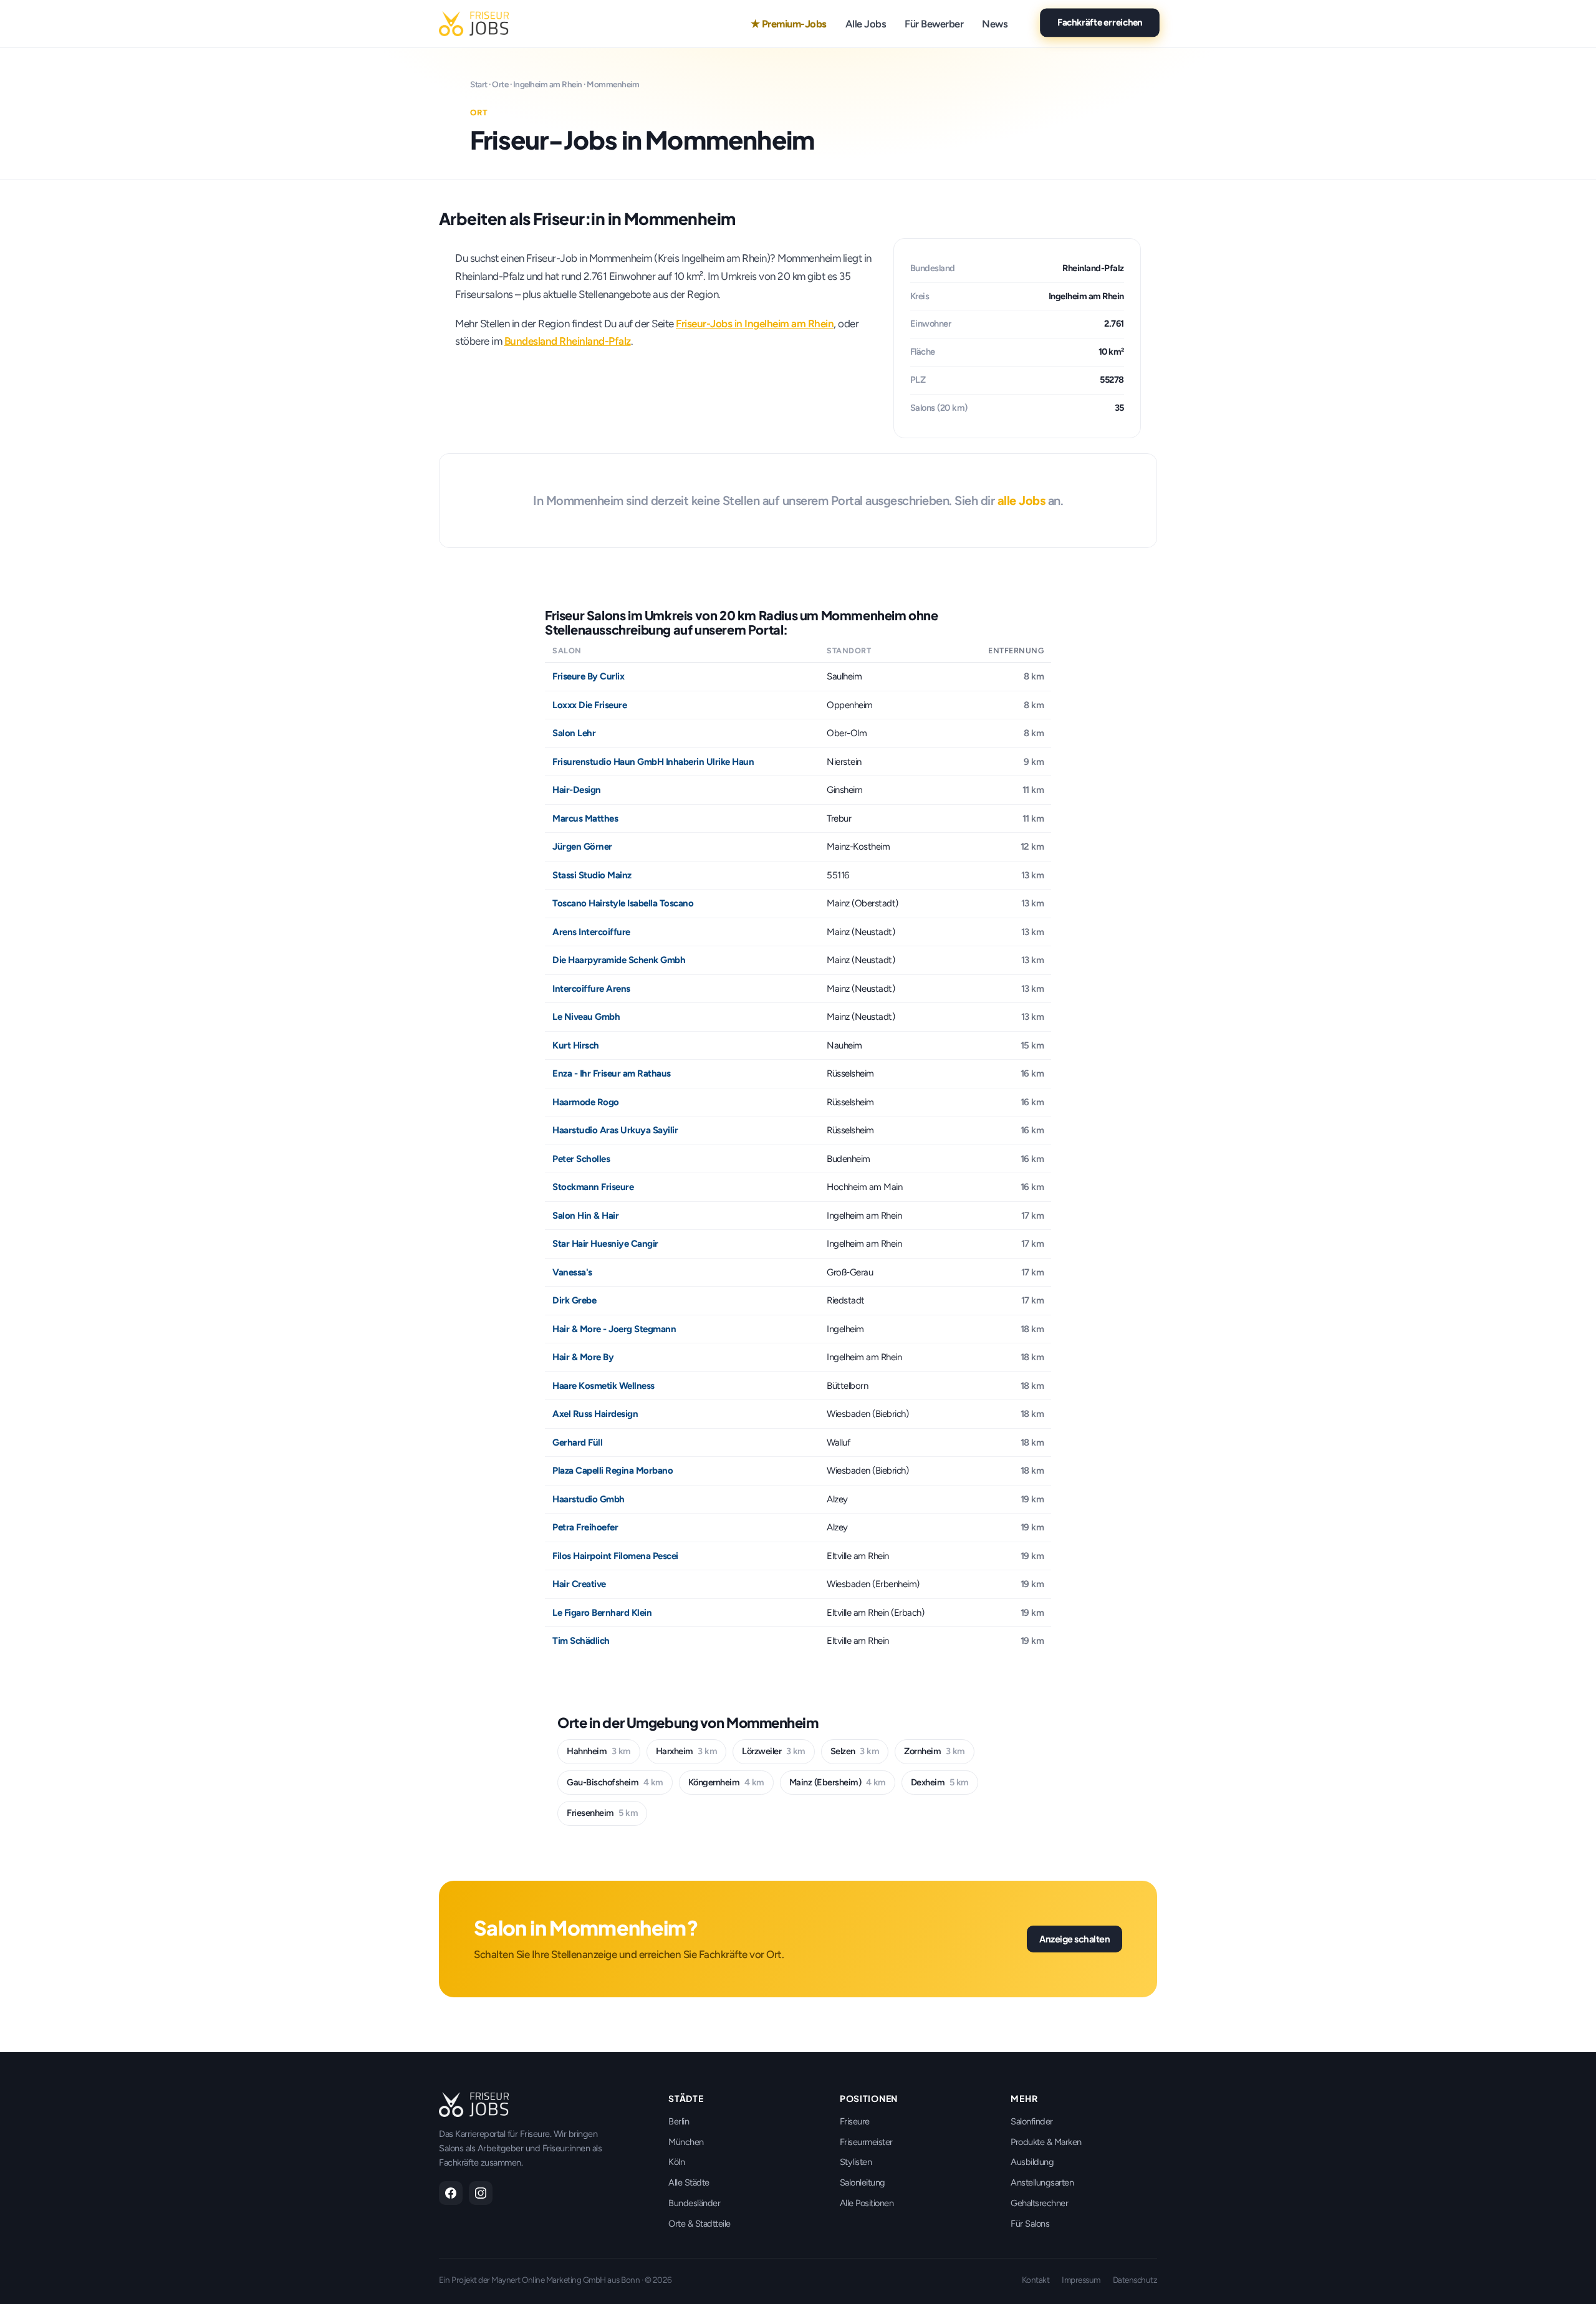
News (995, 24)
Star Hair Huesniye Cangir (605, 1244)
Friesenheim (602, 1813)
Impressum (1081, 2280)
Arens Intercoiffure (591, 932)
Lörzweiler (774, 1751)
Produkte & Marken (1046, 2142)
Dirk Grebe (574, 1300)
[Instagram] (481, 2193)
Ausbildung (1032, 2162)
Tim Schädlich (581, 1641)
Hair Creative (579, 1584)
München (686, 2142)
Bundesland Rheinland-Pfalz (568, 341)
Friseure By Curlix (588, 676)
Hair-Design (577, 790)
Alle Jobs (866, 24)
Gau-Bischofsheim (615, 1782)
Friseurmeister (866, 2142)
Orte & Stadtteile (699, 2224)
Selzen (855, 1751)
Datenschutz (1135, 2280)
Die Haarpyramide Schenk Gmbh (619, 960)
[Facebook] (451, 2193)
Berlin (679, 2121)
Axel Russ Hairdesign (595, 1414)
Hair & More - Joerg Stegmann (614, 1329)
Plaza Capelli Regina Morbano (613, 1471)
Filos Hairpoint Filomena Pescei (615, 1556)
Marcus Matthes (585, 818)
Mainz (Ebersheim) (838, 1782)
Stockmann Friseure (593, 1187)
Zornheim (935, 1751)
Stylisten (856, 2162)
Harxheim (687, 1751)
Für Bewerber (934, 24)
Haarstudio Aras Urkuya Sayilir (615, 1130)
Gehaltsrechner (1039, 2203)
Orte (500, 84)
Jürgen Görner (582, 847)
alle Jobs (1022, 501)
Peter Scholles (581, 1159)
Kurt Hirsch (576, 1045)
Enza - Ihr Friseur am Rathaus (612, 1073)
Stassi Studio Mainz (592, 875)
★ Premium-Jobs (789, 24)
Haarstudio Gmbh (589, 1499)
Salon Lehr (574, 733)
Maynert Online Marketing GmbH (549, 2280)
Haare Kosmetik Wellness (603, 1386)
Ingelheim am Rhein (548, 84)
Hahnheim (599, 1751)
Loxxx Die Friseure (589, 705)
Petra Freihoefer (585, 1527)
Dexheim (940, 1782)
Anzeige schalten (1074, 1939)
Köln (676, 2162)
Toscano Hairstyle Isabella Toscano (623, 903)
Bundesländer (694, 2203)
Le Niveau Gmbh (586, 1017)
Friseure (855, 2121)
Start (479, 84)
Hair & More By (583, 1357)
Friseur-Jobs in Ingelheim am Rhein (755, 324)
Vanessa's (572, 1272)
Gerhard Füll (577, 1442)
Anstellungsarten (1042, 2182)
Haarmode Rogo (586, 1102)
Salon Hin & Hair (585, 1216)
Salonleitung (863, 2182)
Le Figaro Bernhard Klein (602, 1613)
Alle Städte (689, 2182)
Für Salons (1030, 2224)
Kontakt (1036, 2280)
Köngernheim (726, 1782)
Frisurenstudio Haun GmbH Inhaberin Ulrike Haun (653, 762)
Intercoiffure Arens (591, 989)
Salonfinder (1032, 2121)
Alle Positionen (867, 2203)
